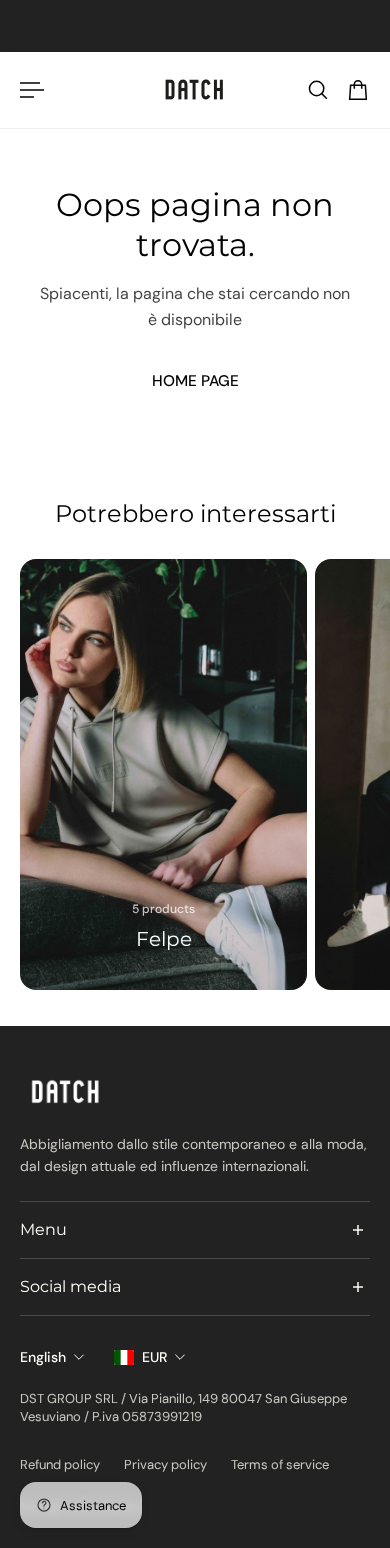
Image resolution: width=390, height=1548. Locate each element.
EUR (154, 1357)
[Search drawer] (318, 90)
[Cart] (358, 90)
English (43, 1357)
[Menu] (32, 90)
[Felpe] (163, 774)
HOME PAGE (195, 381)
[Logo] (195, 90)
